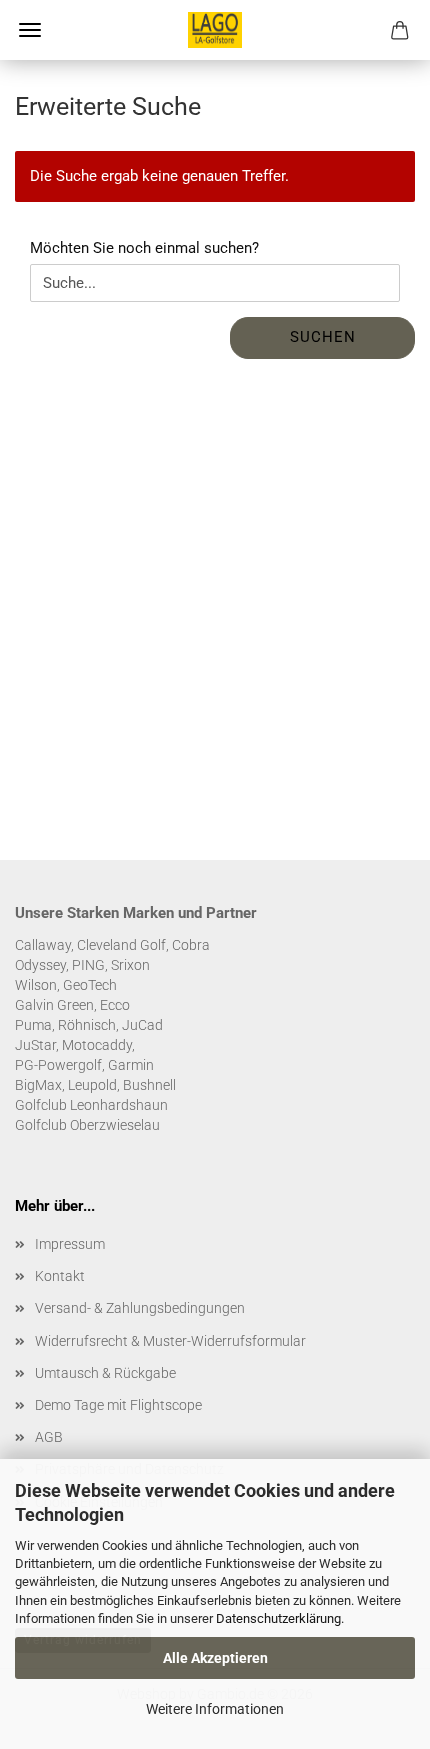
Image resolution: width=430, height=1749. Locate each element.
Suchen (323, 337)
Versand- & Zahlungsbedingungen (140, 1308)
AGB (49, 1437)
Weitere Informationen (215, 1709)
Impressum (70, 1244)
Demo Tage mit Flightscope (118, 1405)
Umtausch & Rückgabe (105, 1373)
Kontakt (60, 1276)
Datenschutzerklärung (278, 1618)
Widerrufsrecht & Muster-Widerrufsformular (170, 1341)
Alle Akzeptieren (215, 1658)
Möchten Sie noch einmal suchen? (144, 248)
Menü (30, 30)
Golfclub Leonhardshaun (91, 1105)
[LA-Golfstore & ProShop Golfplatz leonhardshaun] (215, 30)
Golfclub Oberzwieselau (87, 1125)
